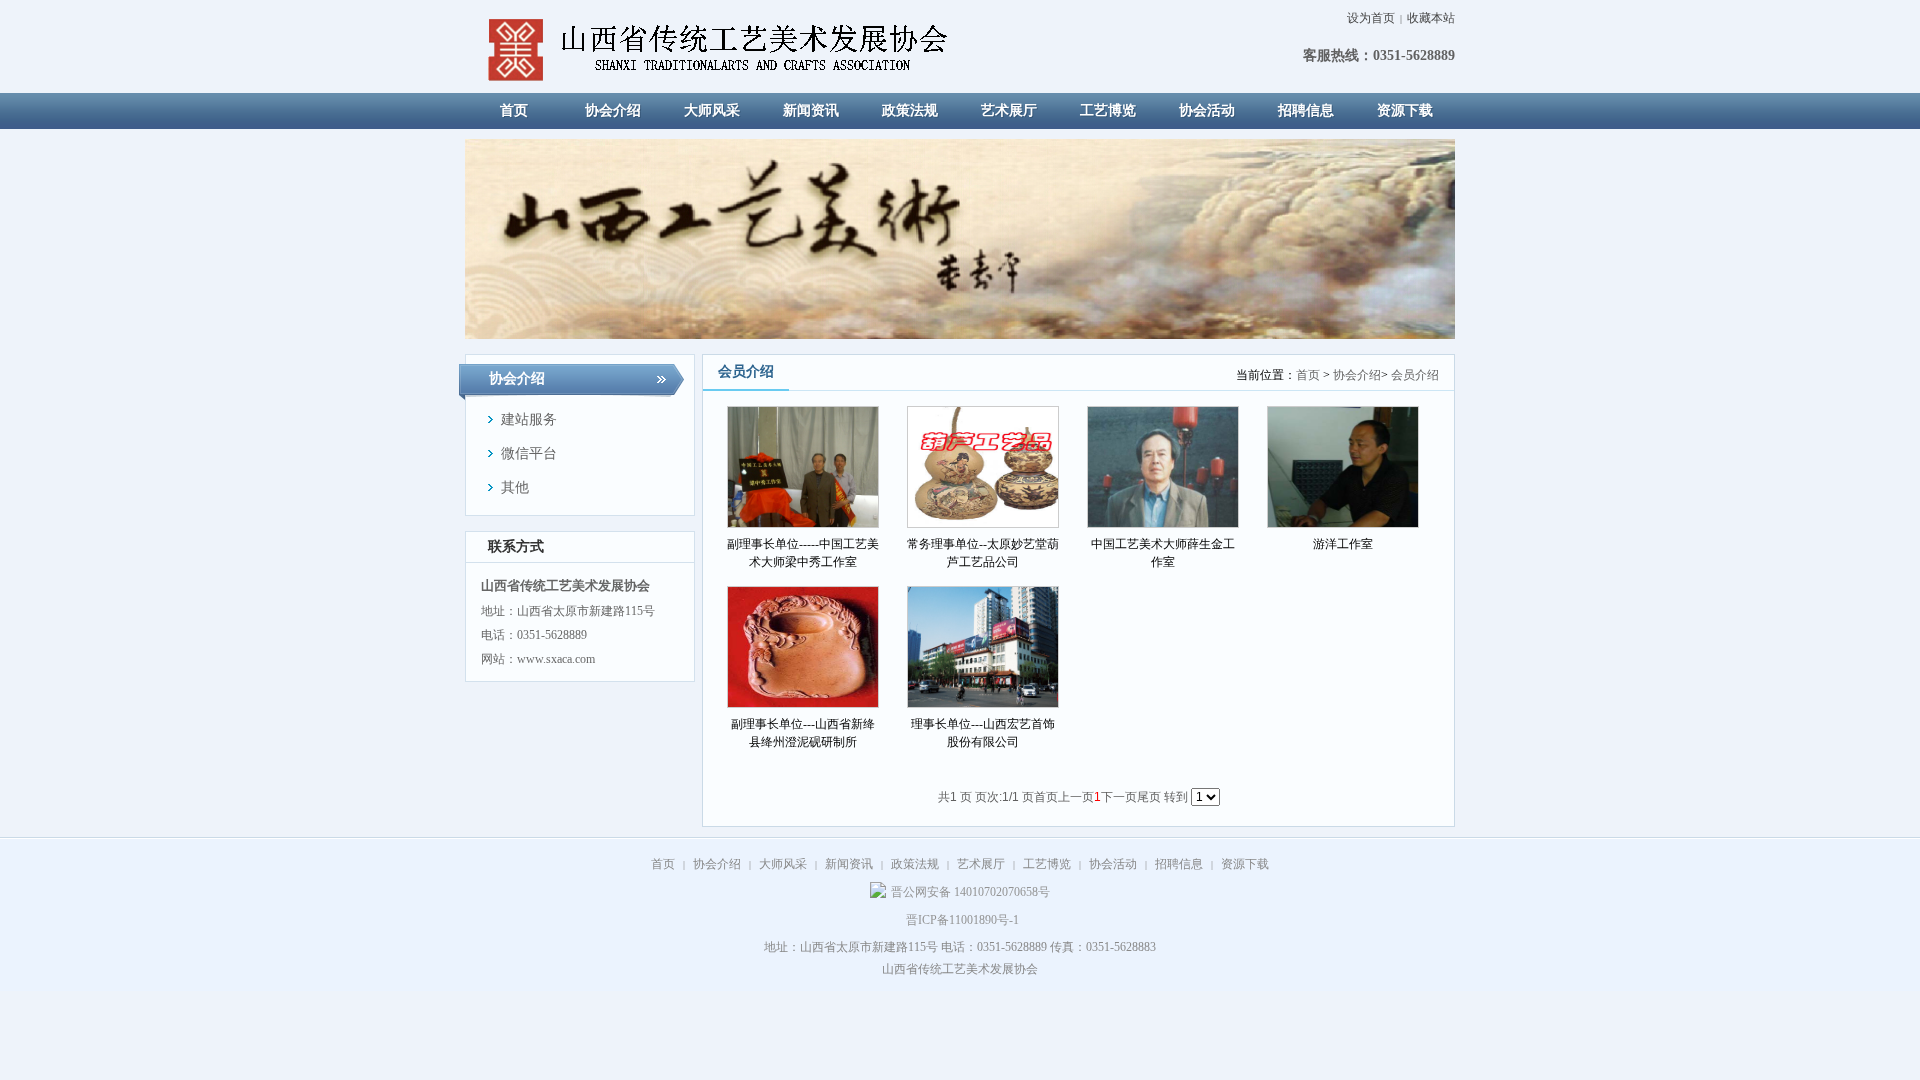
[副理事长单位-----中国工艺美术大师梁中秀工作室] (803, 467)
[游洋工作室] (1343, 467)
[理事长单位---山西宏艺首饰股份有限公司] (983, 647)
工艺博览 (1047, 864)
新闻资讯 (849, 864)
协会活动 (1113, 864)
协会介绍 (1357, 375)
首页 (1308, 375)
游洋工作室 (1343, 544)
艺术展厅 (981, 864)
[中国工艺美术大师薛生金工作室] (1163, 467)
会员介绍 (1415, 375)
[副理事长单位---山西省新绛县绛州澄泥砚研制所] (803, 647)
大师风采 (783, 864)
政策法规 (915, 864)
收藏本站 (1431, 18)
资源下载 (1245, 864)
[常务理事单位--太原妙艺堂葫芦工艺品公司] (983, 467)
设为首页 (1371, 18)
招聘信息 (1179, 864)
